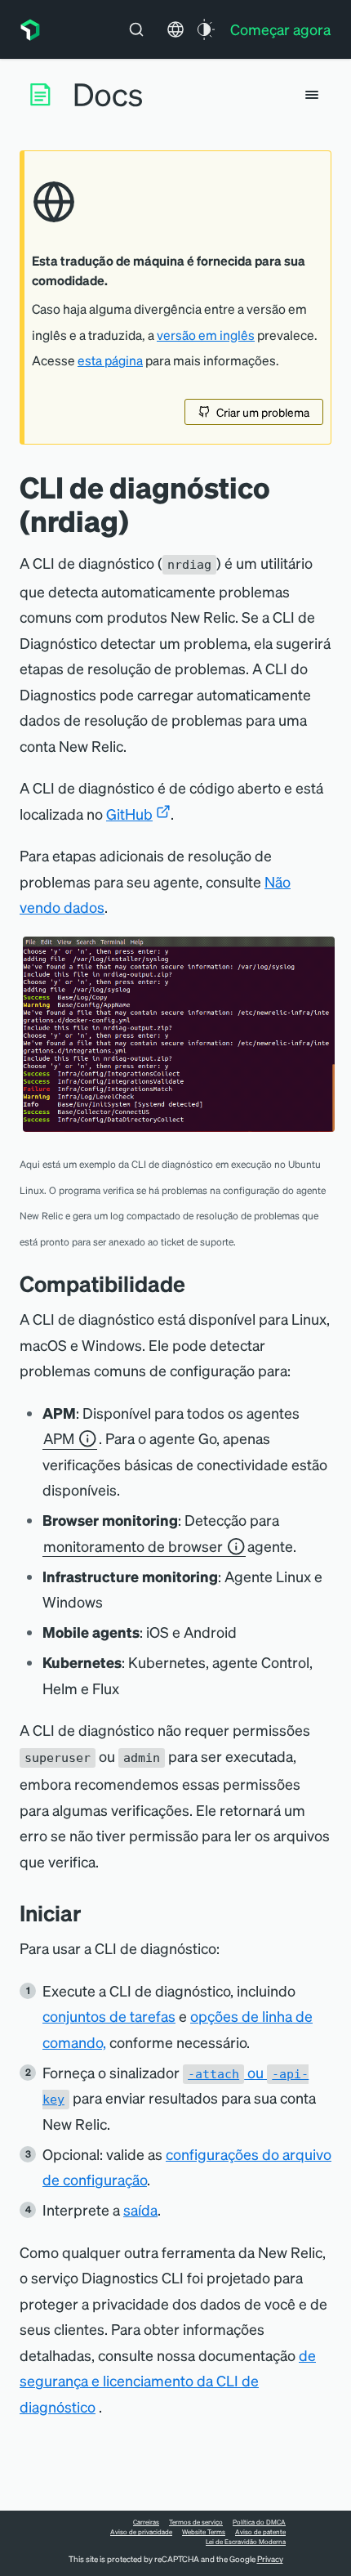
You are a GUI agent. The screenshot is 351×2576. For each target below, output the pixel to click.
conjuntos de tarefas (109, 2016)
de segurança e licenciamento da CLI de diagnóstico (168, 2381)
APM (59, 1438)
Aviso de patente (260, 2532)
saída (140, 2209)
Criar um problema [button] (263, 412)
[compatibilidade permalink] (193, 1284)
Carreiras (146, 2522)
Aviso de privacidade (141, 2532)
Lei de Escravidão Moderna (246, 2542)
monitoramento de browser (133, 1546)
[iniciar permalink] (90, 1913)
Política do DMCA (259, 2522)
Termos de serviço (196, 2522)
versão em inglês (206, 335)
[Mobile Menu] (312, 95)
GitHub (129, 814)
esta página (110, 360)
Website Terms (204, 2532)
